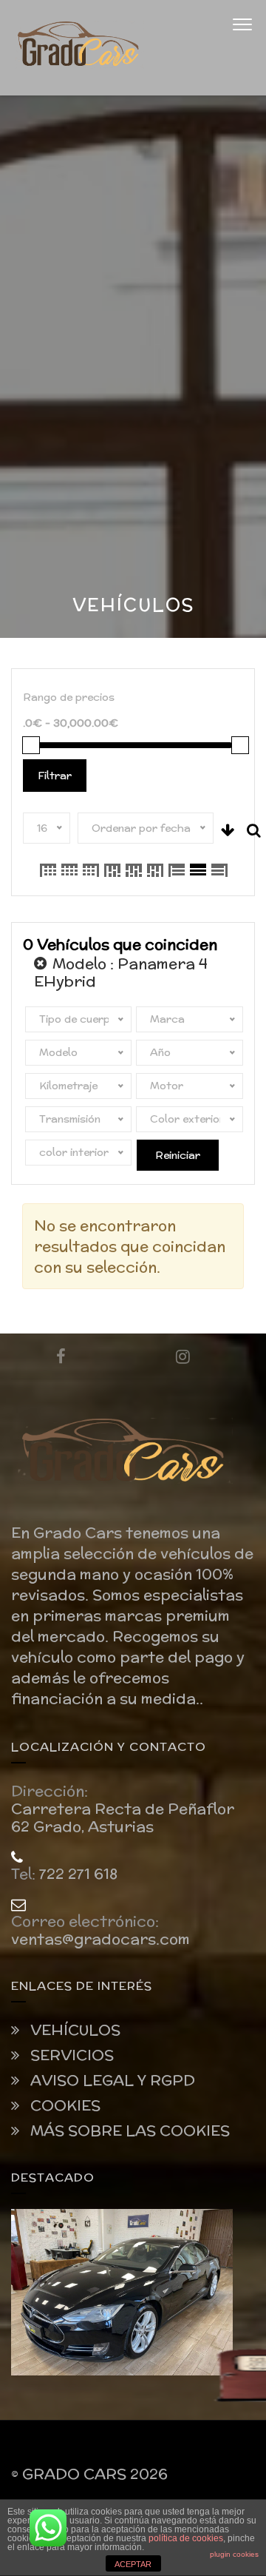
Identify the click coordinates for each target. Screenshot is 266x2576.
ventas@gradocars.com (100, 1939)
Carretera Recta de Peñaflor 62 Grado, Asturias (123, 1817)
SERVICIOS (70, 2055)
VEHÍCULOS (74, 2030)
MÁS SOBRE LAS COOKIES (128, 2131)
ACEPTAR (133, 2564)
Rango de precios (69, 697)
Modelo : (121, 972)
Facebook (61, 1356)
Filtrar (55, 776)
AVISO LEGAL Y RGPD (111, 2080)
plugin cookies (234, 2554)
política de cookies (186, 2538)
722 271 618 (78, 1874)
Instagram (183, 1356)
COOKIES (64, 2105)
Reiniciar (178, 1155)
